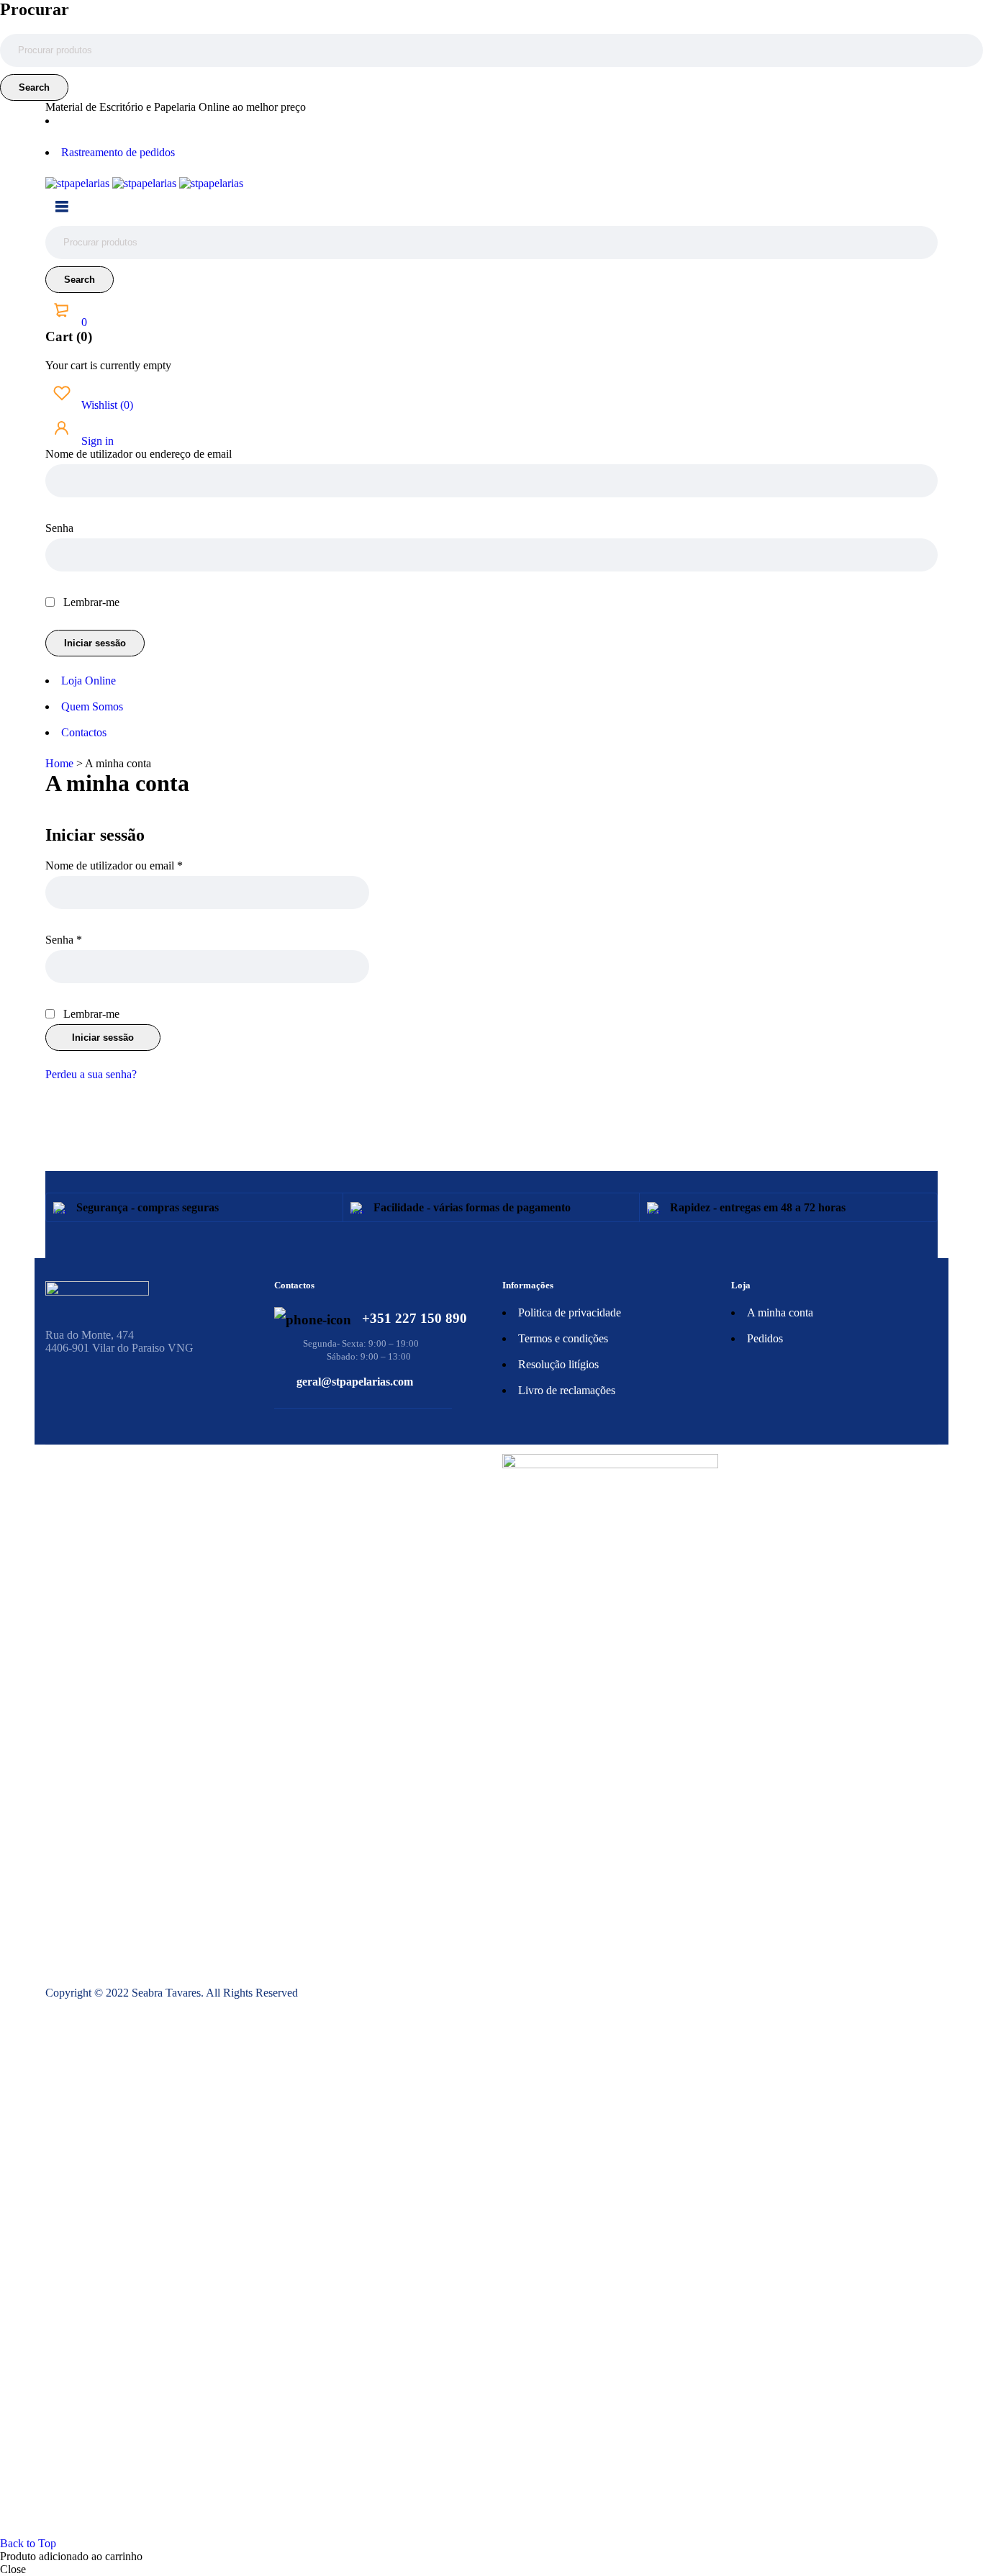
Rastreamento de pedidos (118, 152)
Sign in (96, 441)
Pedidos (765, 1338)
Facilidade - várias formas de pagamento (472, 1207)
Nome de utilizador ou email (114, 866)
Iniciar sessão (103, 1038)
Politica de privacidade (570, 1312)
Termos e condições (563, 1338)
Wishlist (106, 405)
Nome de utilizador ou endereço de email (139, 454)
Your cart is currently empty (108, 365)
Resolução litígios (558, 1364)
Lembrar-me (90, 602)
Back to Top (28, 2543)
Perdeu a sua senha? (91, 1074)
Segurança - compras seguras (148, 1207)
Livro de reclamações (567, 1390)
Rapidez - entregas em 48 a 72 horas (758, 1207)
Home (59, 763)
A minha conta (780, 1312)
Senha (59, 528)
